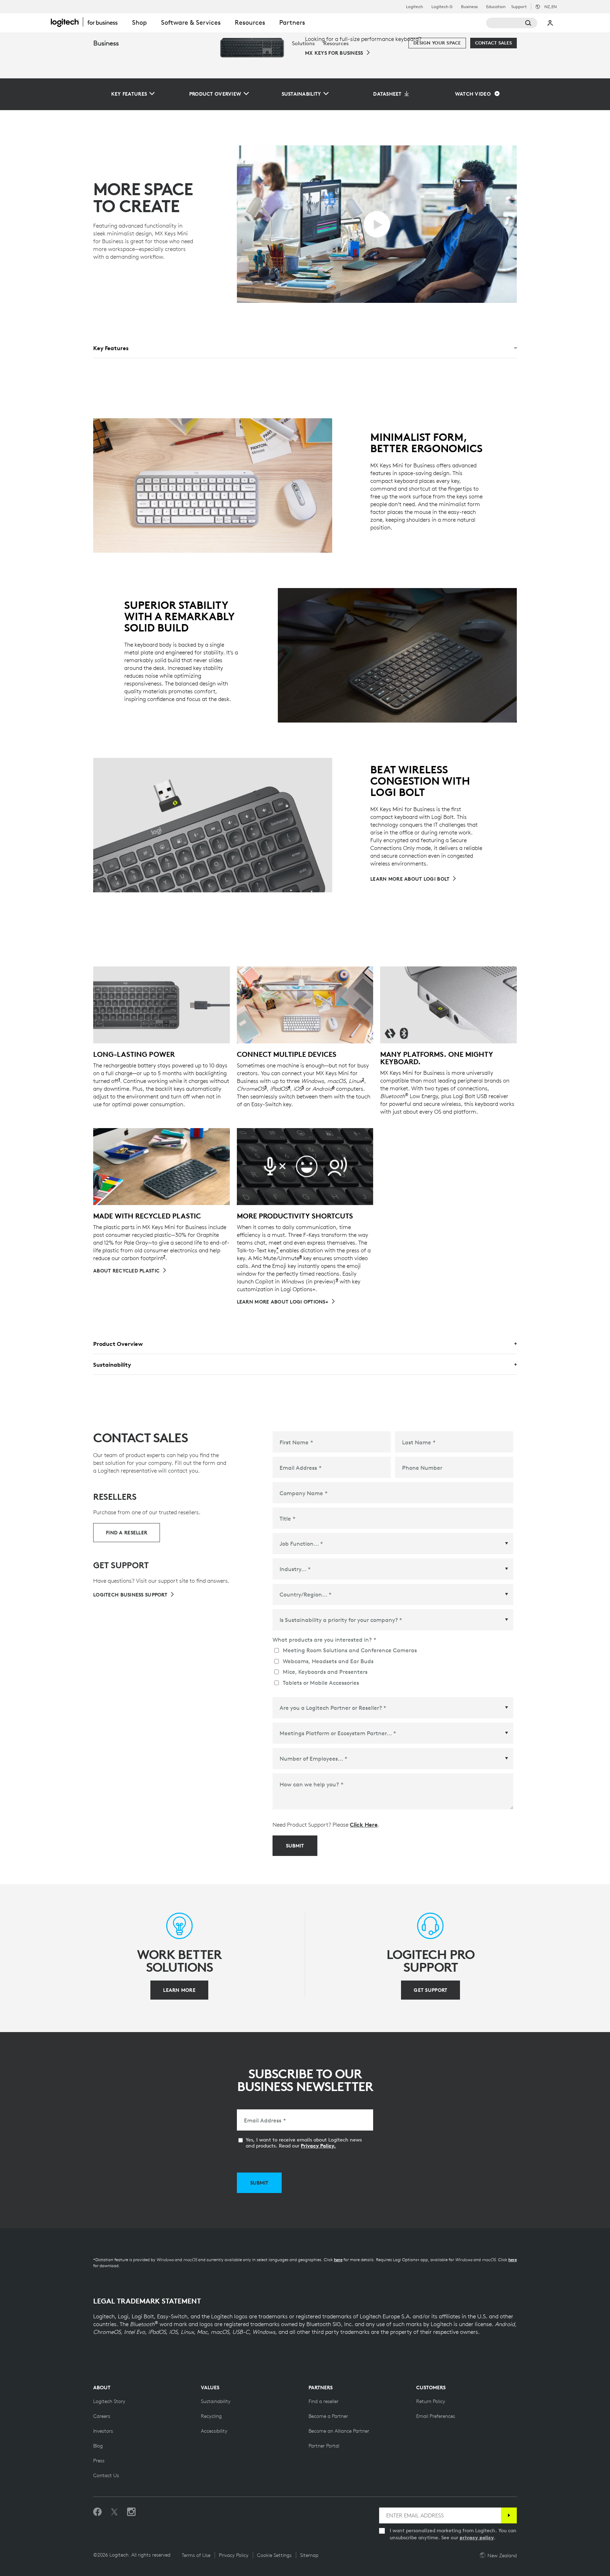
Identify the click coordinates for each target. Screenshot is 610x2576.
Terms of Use (196, 2555)
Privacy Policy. (318, 2146)
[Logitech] (88, 22)
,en (551, 7)
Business (469, 7)
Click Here (364, 1825)
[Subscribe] (509, 2515)
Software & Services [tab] (191, 22)
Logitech (414, 7)
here (338, 2260)
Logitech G (442, 7)
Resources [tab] (250, 22)
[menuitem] (272, 43)
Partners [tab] (292, 22)
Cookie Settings (274, 2555)
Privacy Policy (234, 2555)
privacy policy (477, 2538)
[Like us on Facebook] (97, 2512)
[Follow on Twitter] (114, 2512)
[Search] (512, 23)
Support (519, 7)
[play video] (377, 224)
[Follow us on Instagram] (131, 2512)
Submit (295, 1846)
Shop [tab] (139, 22)
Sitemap (309, 2555)
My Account (550, 23)
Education (496, 7)
